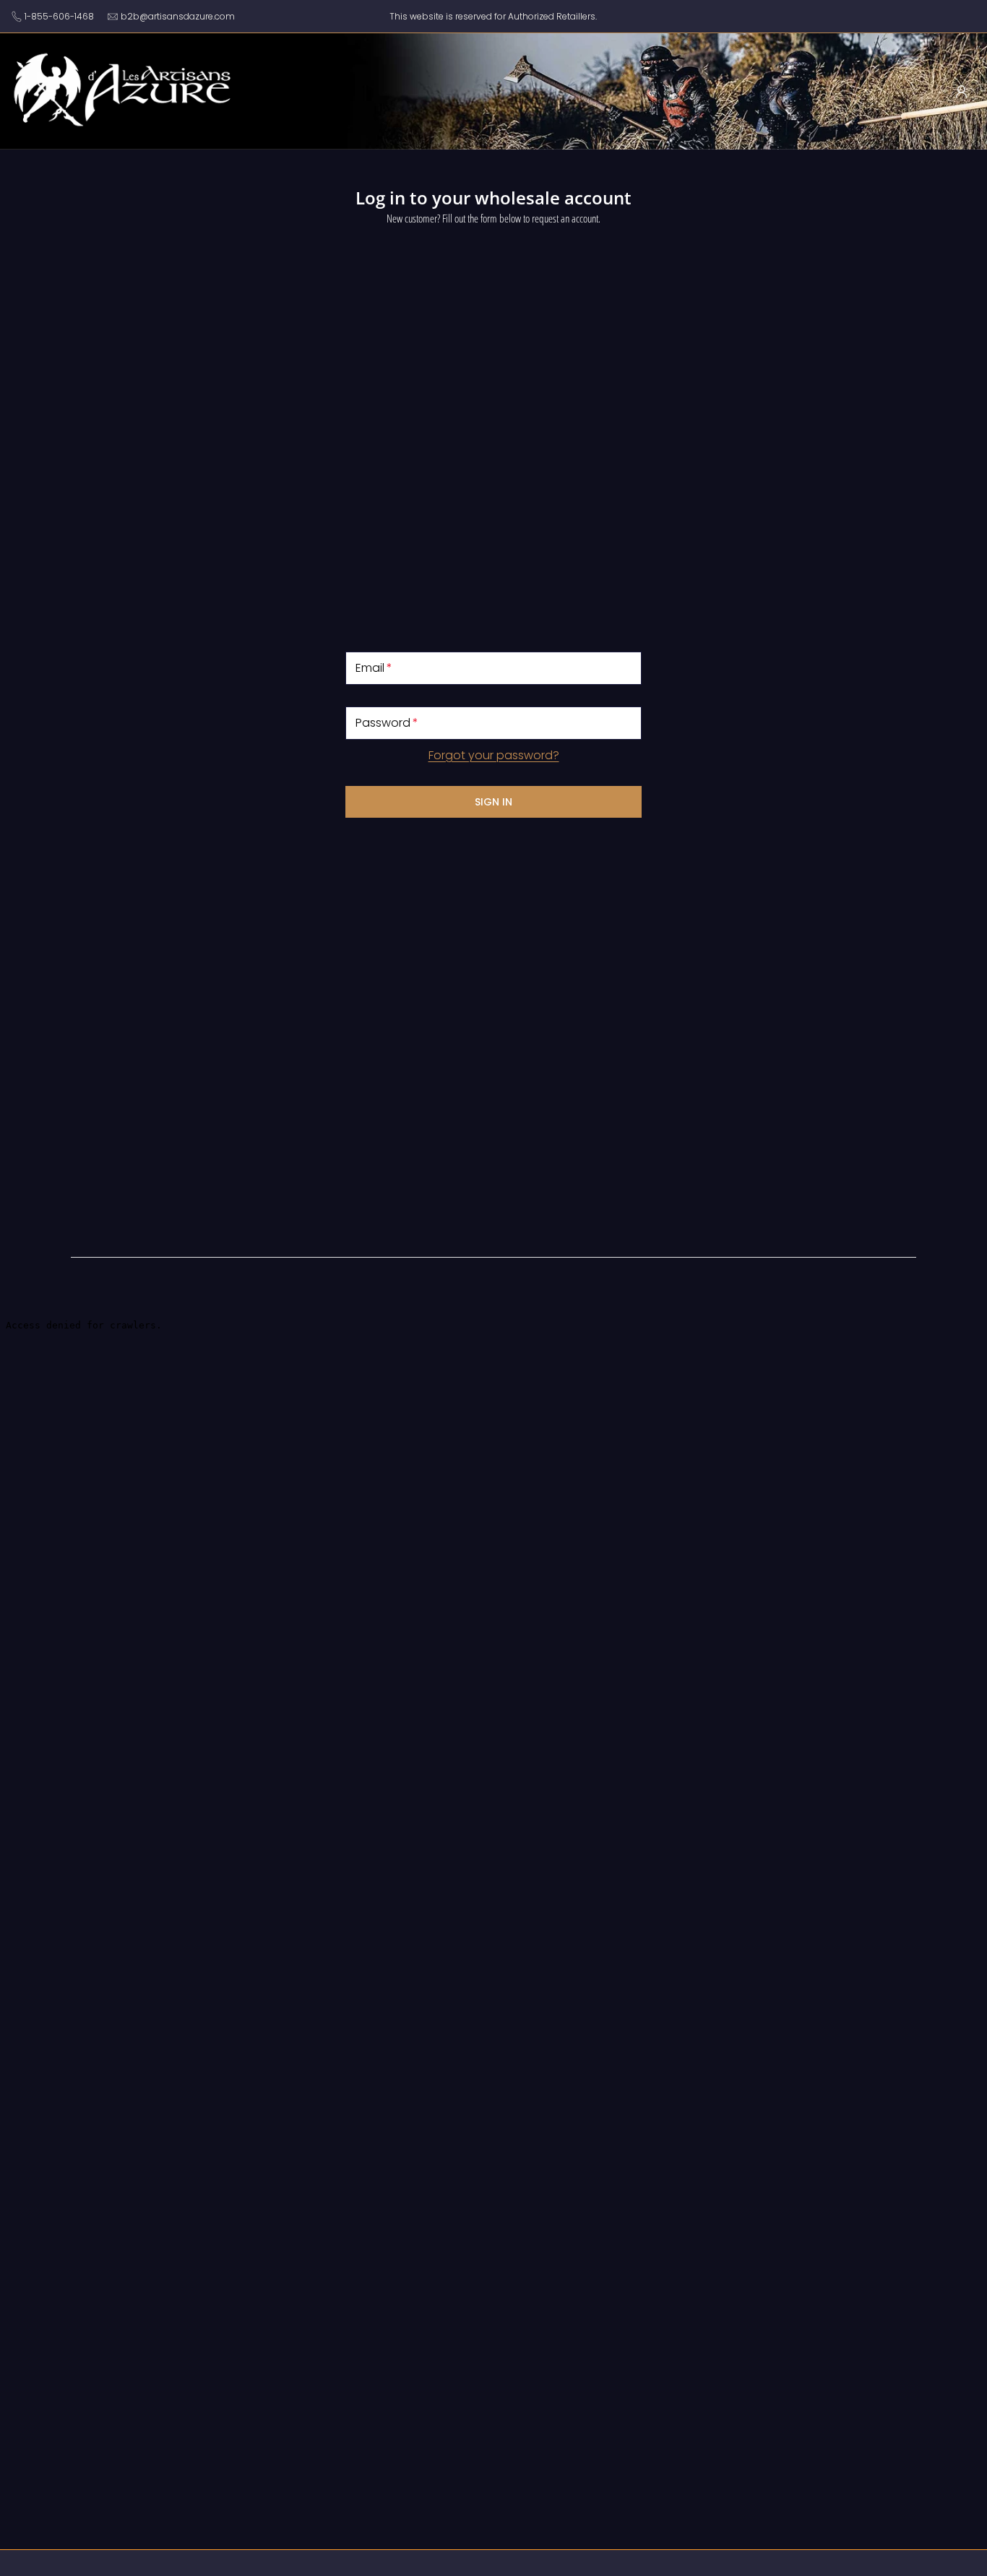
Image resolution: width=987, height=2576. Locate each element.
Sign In (493, 802)
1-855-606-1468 (59, 16)
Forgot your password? (494, 755)
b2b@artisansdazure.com (178, 16)
